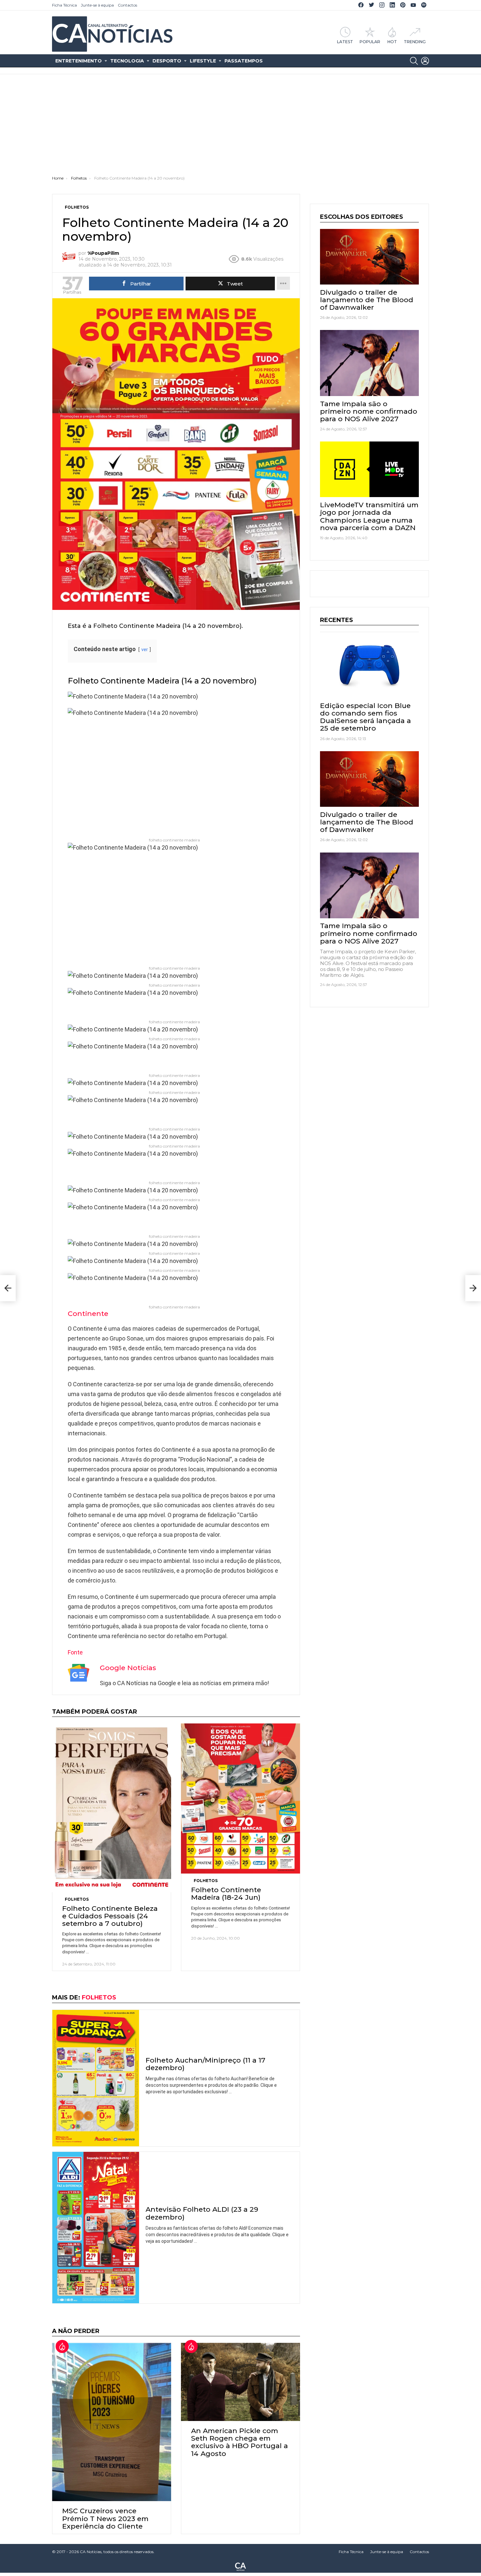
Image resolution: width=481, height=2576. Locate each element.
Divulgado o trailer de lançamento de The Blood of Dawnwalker (367, 300)
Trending (415, 42)
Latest (345, 42)
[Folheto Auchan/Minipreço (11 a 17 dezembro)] (96, 2078)
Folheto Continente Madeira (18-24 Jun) (226, 1893)
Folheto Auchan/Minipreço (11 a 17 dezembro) (205, 2064)
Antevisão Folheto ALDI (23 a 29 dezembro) (202, 2213)
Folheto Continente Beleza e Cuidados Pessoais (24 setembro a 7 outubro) (110, 1916)
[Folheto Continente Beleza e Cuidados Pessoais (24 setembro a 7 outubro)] (112, 1808)
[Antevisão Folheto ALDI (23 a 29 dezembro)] (96, 2228)
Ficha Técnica (64, 5)
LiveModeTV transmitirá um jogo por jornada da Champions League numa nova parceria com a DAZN (369, 516)
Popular (370, 42)
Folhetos (77, 1899)
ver (145, 650)
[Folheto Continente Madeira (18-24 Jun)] (240, 1798)
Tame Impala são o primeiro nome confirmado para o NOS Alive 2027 (369, 411)
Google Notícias (128, 1668)
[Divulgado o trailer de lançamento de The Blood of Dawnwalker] (369, 257)
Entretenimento (79, 61)
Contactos (127, 5)
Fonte (75, 1652)
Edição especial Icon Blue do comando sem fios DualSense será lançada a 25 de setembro (365, 717)
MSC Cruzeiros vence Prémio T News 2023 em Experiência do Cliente (105, 2518)
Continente (88, 1314)
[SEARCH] (414, 61)
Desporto (167, 61)
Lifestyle (203, 61)
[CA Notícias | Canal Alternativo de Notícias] (240, 2566)
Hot (392, 42)
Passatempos (244, 61)
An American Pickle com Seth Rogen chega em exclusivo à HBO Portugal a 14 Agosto (240, 2442)
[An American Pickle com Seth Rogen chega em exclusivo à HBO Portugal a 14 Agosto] (240, 2382)
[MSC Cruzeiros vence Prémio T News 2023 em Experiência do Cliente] (112, 2422)
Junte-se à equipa (97, 5)
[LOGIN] (425, 61)
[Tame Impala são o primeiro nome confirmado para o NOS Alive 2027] (369, 363)
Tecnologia (127, 61)
